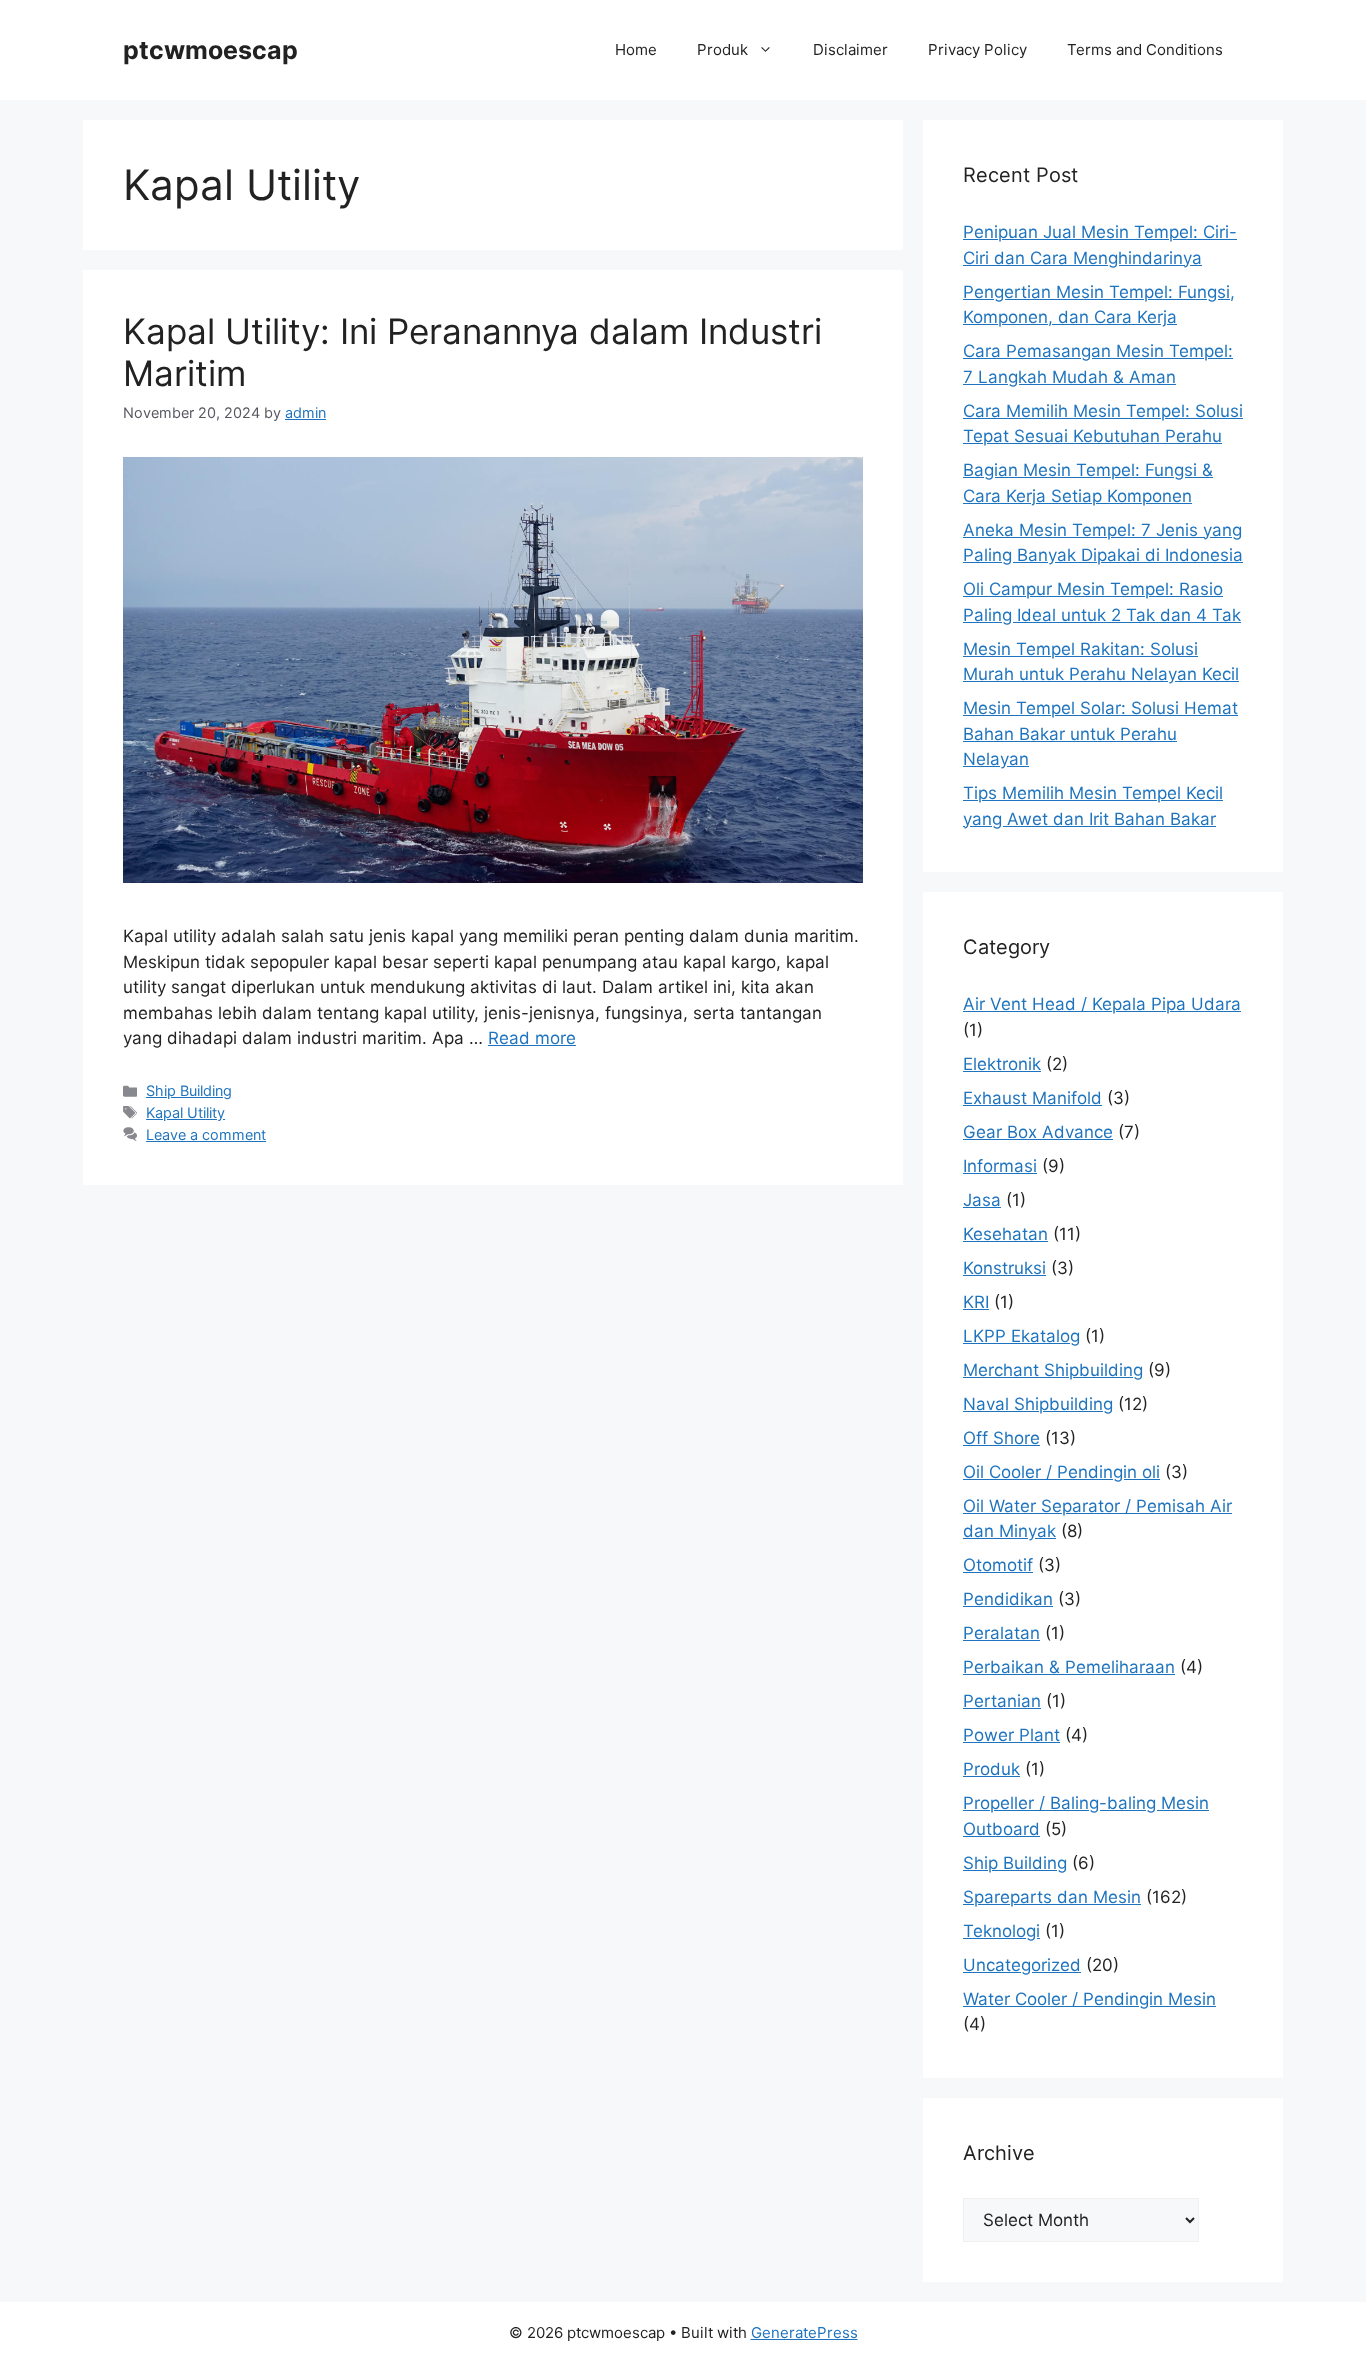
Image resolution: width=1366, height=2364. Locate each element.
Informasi (1000, 1166)
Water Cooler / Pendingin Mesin (1089, 1999)
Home (636, 49)
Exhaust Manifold (1032, 1098)
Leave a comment (206, 1134)
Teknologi (1001, 1931)
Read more (532, 1038)
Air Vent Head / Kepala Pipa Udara (1102, 1004)
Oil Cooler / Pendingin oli (1061, 1472)
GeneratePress (804, 2332)
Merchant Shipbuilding (1053, 1370)
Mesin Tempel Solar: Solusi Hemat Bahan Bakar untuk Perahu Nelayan (1100, 733)
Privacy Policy (977, 49)
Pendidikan (1008, 1599)
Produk (722, 49)
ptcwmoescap (210, 50)
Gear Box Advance (1038, 1132)
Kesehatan (1005, 1234)
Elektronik (1002, 1064)
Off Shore (1001, 1438)
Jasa (982, 1200)
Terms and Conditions (1145, 49)
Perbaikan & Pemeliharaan (1069, 1667)
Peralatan (1001, 1633)
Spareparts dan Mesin (1052, 1897)
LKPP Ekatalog (1021, 1336)
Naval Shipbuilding (1038, 1404)
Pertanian (1002, 1701)
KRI (976, 1302)
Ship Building (189, 1090)
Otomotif (998, 1565)
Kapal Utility (185, 1112)
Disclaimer (850, 49)
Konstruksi (1004, 1268)
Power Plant (1011, 1735)
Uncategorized (1022, 1965)
